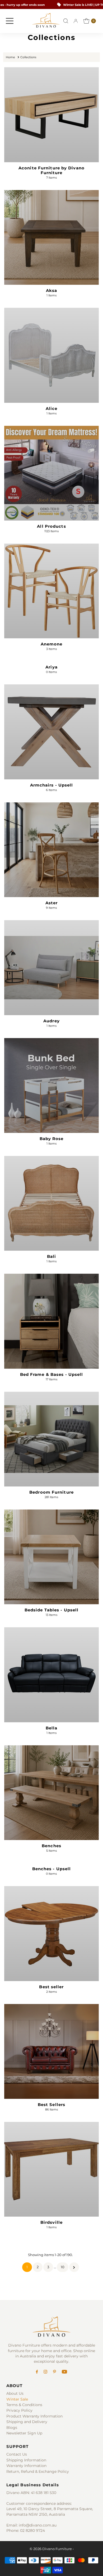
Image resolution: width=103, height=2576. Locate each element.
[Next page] (74, 2267)
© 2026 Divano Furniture (51, 2549)
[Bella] (51, 1675)
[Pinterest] (55, 2372)
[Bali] (51, 1203)
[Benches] (51, 1793)
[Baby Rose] (51, 1085)
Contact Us (17, 2454)
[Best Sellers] (51, 2051)
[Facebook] (37, 2372)
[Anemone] (51, 591)
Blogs (12, 2428)
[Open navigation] (10, 21)
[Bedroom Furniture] (51, 1439)
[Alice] (51, 355)
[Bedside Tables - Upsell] (51, 1557)
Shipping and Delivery (27, 2422)
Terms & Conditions (24, 2405)
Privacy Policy (19, 2410)
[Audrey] (51, 968)
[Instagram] (45, 2372)
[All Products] (51, 473)
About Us (15, 2393)
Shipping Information (26, 2460)
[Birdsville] (51, 2169)
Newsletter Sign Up (24, 2433)
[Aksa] (51, 237)
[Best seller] (51, 1933)
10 (63, 2267)
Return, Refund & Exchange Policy (38, 2471)
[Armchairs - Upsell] (51, 732)
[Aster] (51, 850)
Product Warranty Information (34, 2416)
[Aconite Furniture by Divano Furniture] (51, 115)
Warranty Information (26, 2466)
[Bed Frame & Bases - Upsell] (51, 1321)
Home (10, 57)
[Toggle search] (66, 21)
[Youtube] (64, 2372)
